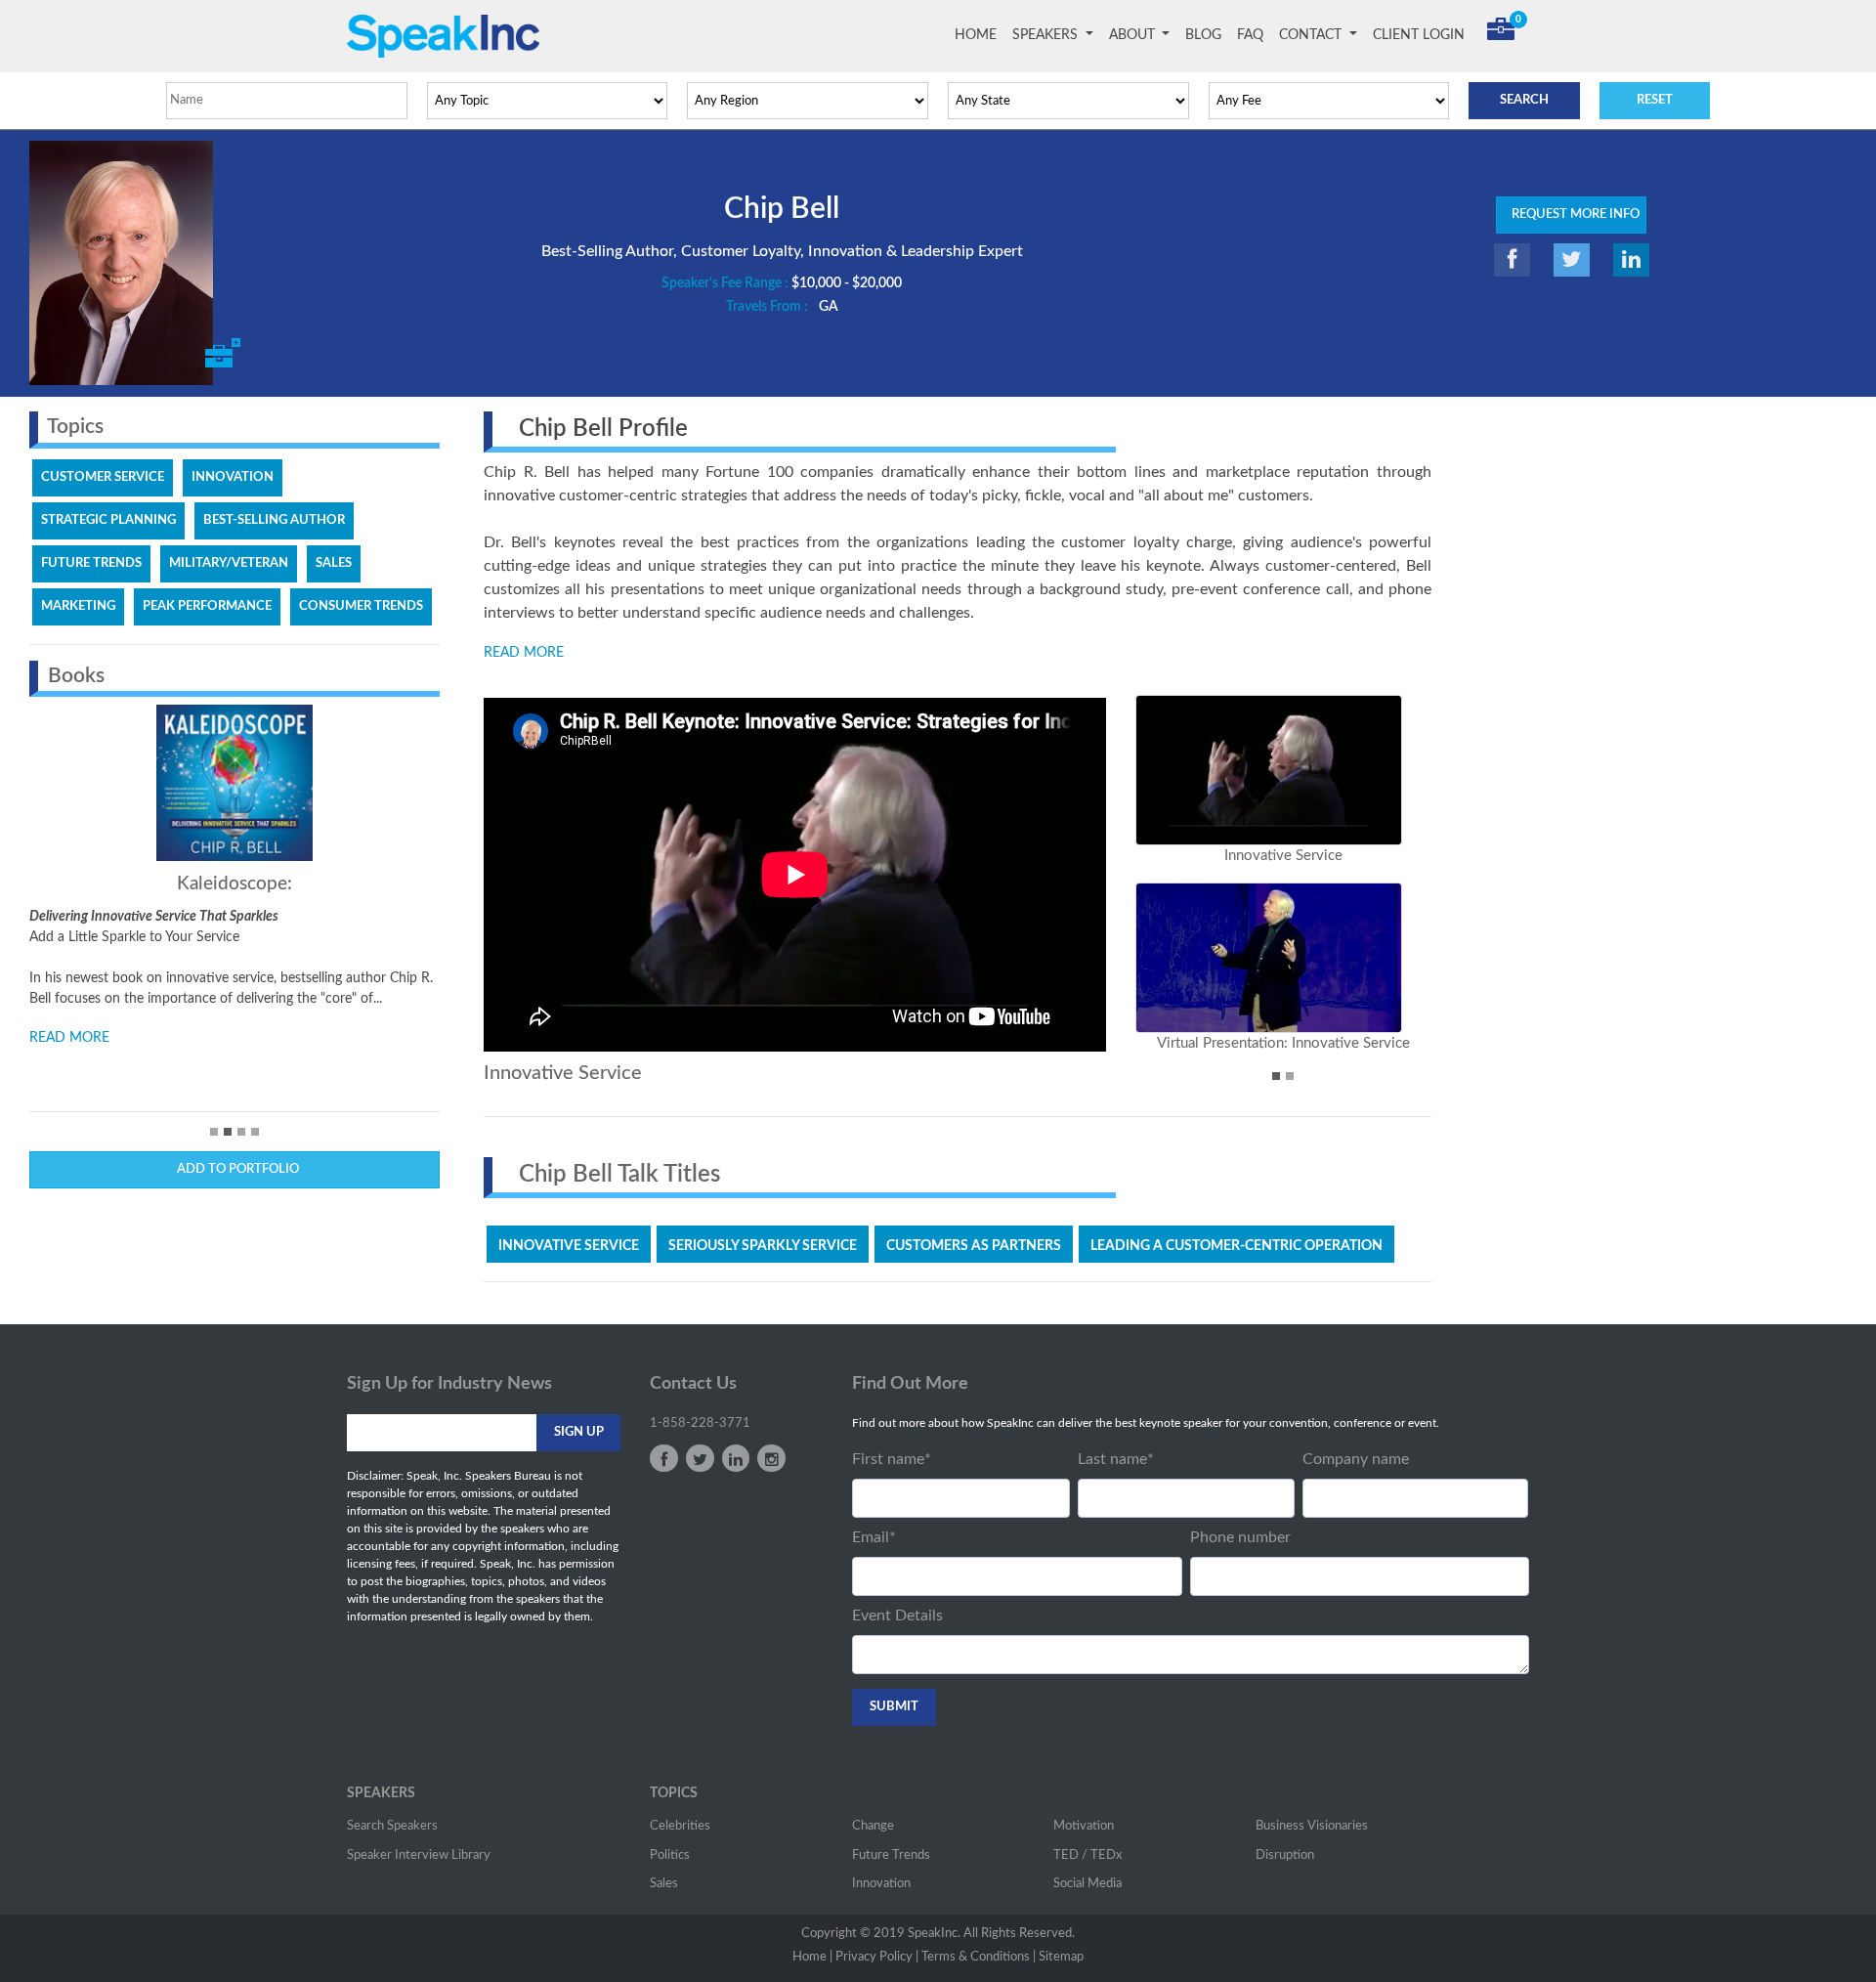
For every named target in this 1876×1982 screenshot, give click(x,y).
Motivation (1084, 1826)
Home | (812, 1957)
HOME (980, 35)
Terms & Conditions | (979, 1957)
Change (873, 1826)
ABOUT (1134, 35)
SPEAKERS (1047, 35)
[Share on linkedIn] (1631, 260)
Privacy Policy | (877, 1957)
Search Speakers (392, 1826)
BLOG (1203, 35)
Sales (664, 1884)
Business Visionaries (1312, 1826)
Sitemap (1061, 1957)
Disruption (1285, 1855)
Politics (670, 1855)
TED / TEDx (1087, 1855)
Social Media (1087, 1884)
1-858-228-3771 (700, 1423)
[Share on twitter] (1572, 260)
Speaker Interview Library (419, 1855)
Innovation (881, 1884)
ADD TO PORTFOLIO (235, 1169)
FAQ (1250, 35)
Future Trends (891, 1855)
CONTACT (1312, 35)
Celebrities (680, 1826)
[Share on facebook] (1512, 260)
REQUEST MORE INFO (1571, 215)
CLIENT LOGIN (1419, 35)
